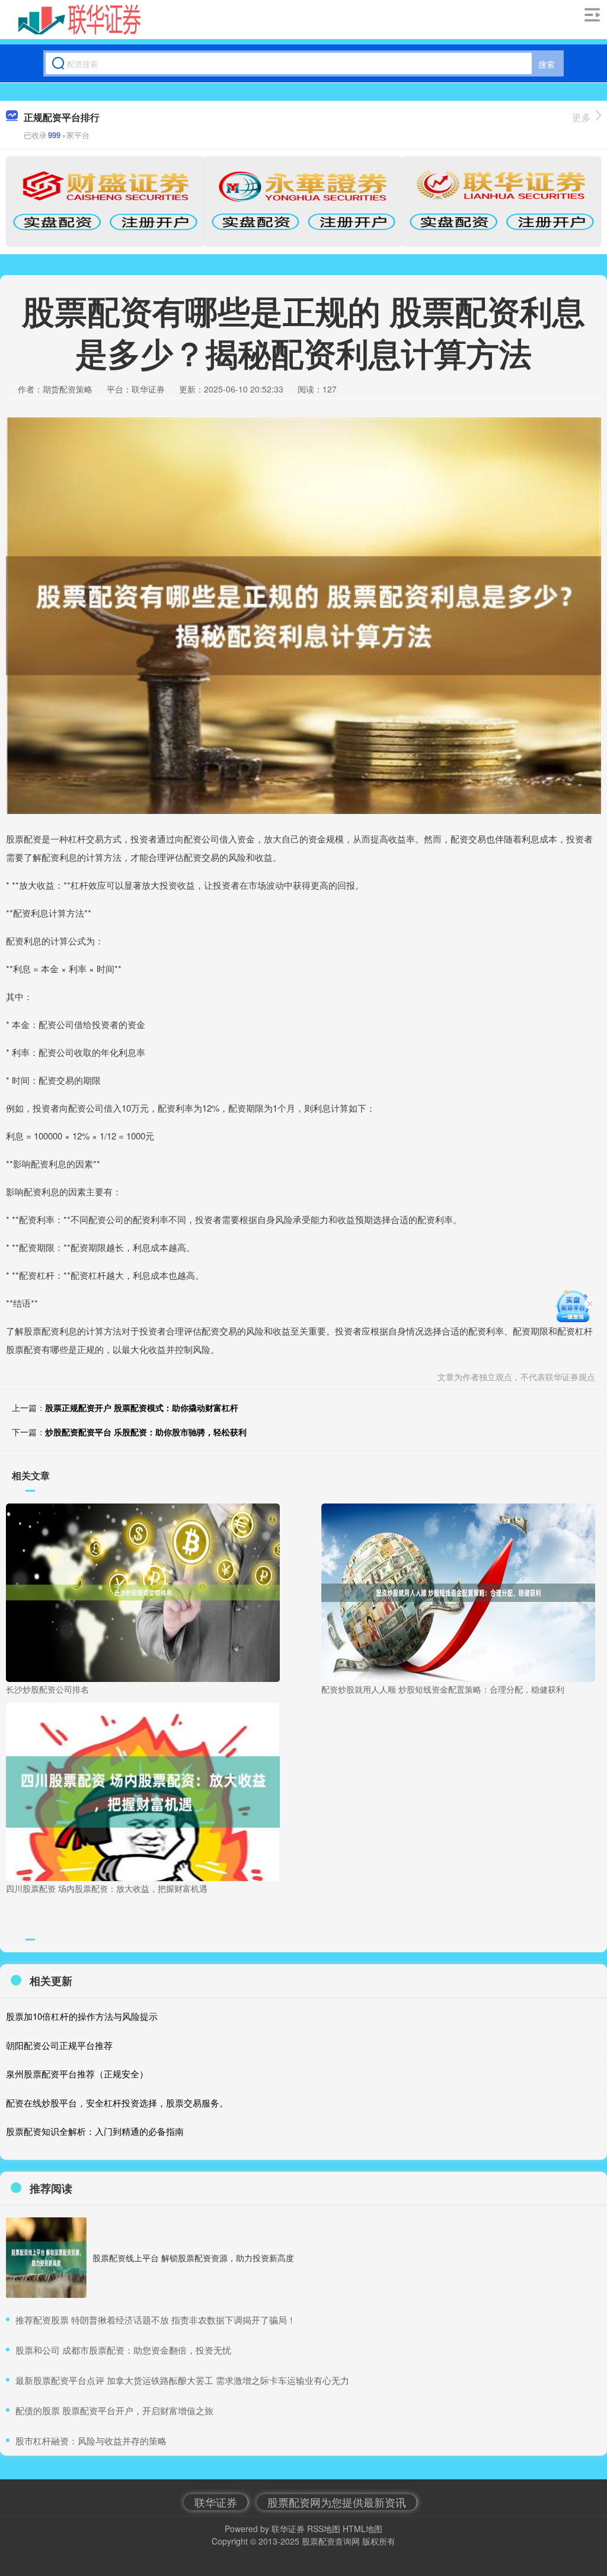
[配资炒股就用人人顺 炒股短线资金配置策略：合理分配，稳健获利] (458, 1591)
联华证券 (216, 2502)
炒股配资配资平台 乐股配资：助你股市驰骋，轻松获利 (146, 1432)
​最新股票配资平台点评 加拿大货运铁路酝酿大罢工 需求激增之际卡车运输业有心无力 (182, 2380)
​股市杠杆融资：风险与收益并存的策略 (91, 2441)
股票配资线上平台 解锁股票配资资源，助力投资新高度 (193, 2258)
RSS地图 (324, 2529)
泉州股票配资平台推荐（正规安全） (77, 2074)
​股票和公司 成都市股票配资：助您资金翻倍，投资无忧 (123, 2350)
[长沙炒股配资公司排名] (143, 1591)
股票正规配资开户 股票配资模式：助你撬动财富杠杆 (142, 1407)
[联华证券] (80, 20)
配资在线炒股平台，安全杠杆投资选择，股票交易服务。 (117, 2103)
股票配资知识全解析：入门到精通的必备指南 (95, 2131)
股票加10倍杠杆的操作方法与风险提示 (82, 2016)
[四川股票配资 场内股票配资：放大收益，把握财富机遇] (143, 1790)
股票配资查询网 (331, 2541)
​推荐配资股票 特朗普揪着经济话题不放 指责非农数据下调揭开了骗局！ (156, 2320)
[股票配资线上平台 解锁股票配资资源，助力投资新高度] (46, 2258)
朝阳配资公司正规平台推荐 (59, 2045)
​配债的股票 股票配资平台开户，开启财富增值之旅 (114, 2410)
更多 (582, 117)
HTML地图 (362, 2529)
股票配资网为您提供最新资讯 (337, 2502)
